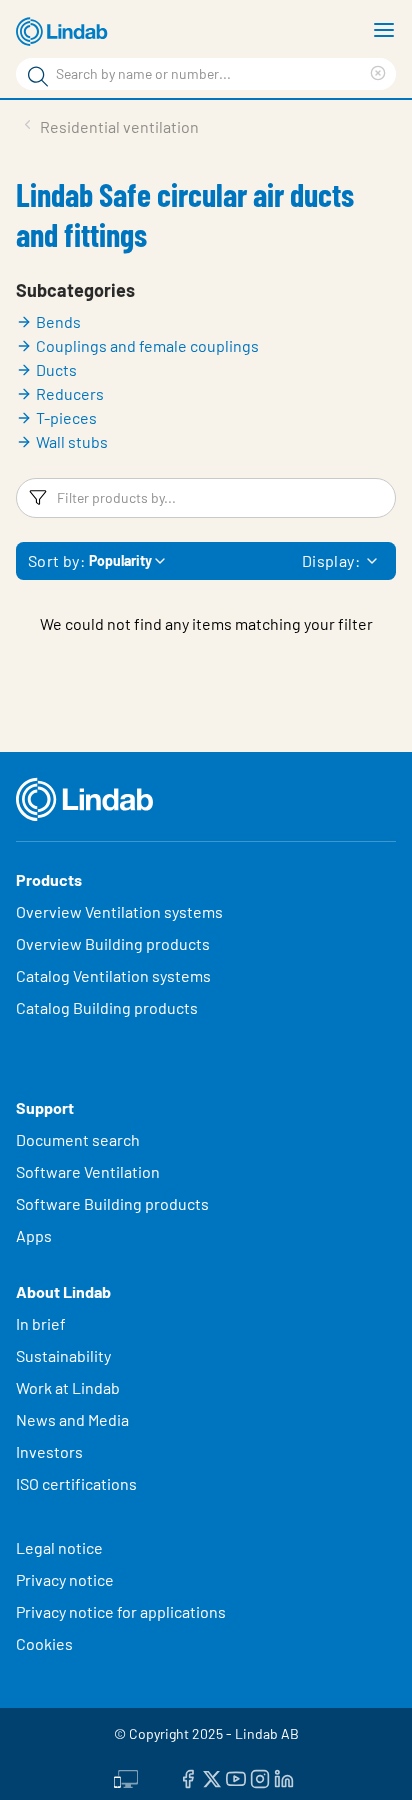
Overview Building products (113, 943)
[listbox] (372, 561)
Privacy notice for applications (121, 1611)
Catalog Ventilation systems (113, 975)
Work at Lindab (68, 1387)
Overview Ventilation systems (119, 911)
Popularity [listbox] (120, 560)
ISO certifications (76, 1483)
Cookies (44, 1643)
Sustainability (65, 1355)
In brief (42, 1323)
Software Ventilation (88, 1171)
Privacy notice (65, 1579)
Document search (78, 1139)
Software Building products (112, 1203)
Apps (34, 1235)
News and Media (72, 1419)
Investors (49, 1451)
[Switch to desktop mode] (126, 1777)
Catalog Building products (107, 1007)
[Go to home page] (65, 32)
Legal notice (59, 1547)
